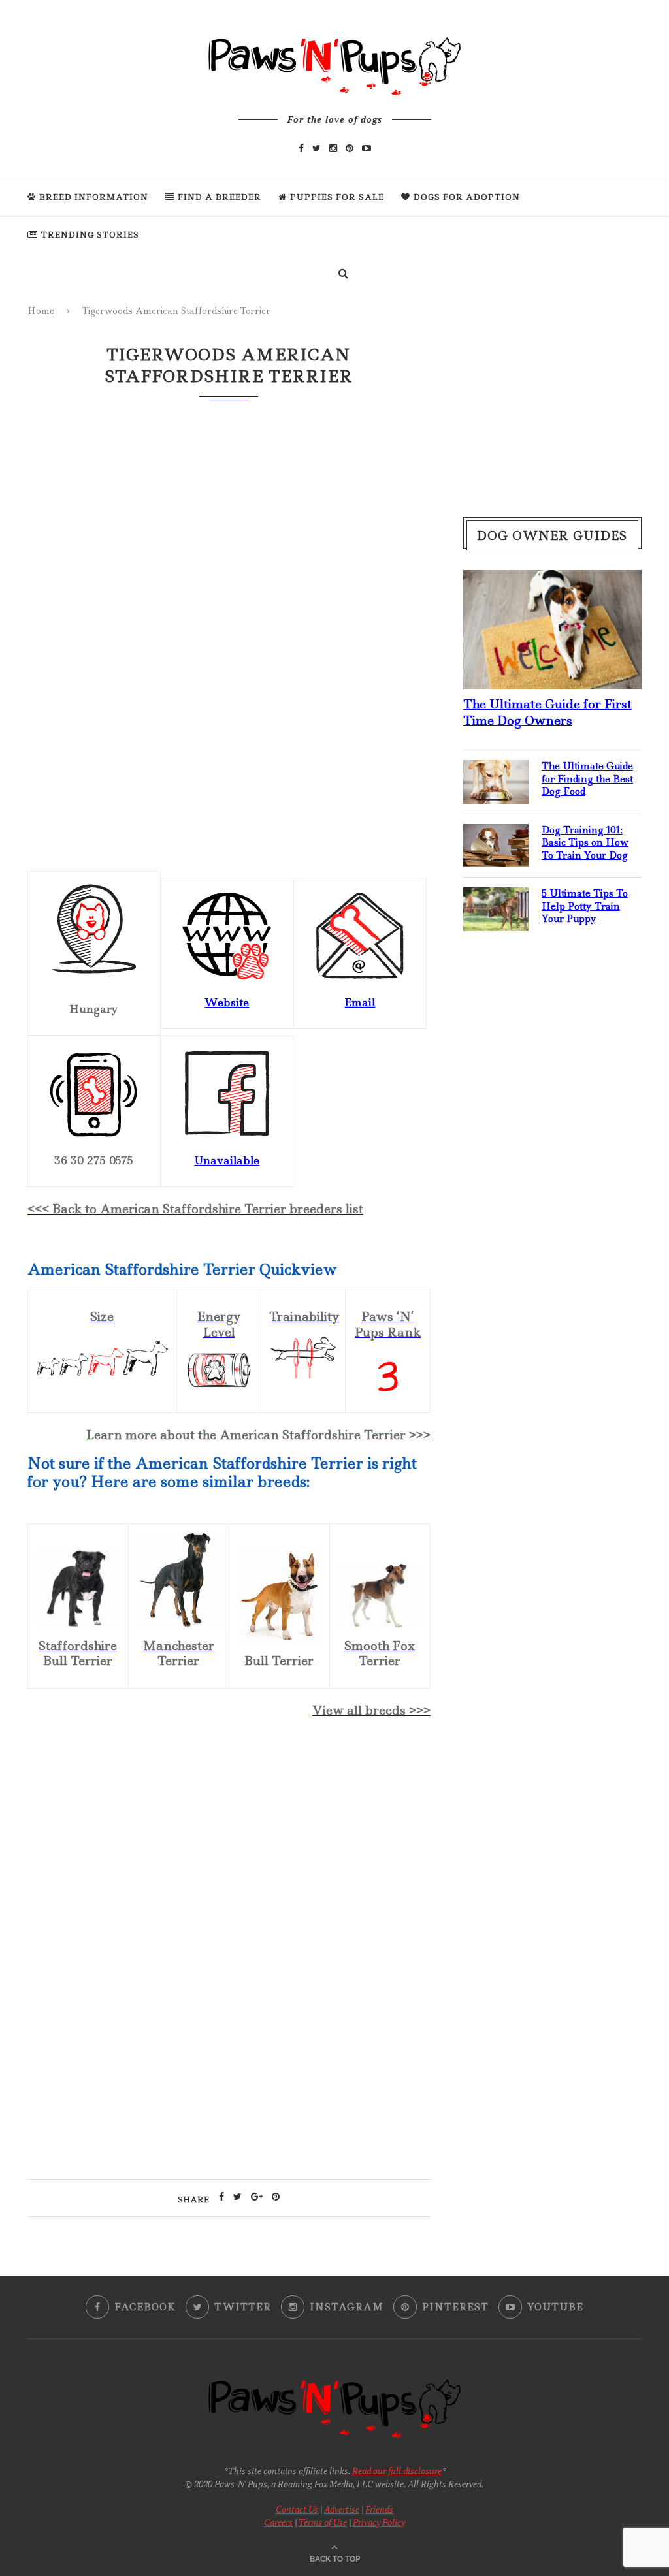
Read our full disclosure (397, 2471)
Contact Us (297, 2509)
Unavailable (227, 1160)
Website (227, 1002)
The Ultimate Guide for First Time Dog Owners (547, 712)
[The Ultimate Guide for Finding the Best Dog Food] (496, 771)
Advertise (342, 2509)
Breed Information (94, 197)
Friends (379, 2509)
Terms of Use (323, 2522)
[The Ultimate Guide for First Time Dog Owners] (552, 580)
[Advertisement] (229, 1842)
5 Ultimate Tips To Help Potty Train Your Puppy (585, 906)
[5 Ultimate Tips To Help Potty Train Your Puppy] (496, 898)
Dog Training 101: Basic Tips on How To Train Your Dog (585, 843)
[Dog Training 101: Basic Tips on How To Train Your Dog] (496, 835)
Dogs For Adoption (467, 197)
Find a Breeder (220, 197)
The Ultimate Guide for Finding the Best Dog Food (587, 779)
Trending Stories (90, 235)
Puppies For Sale (337, 197)
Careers (278, 2522)
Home (41, 311)
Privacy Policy (379, 2522)
